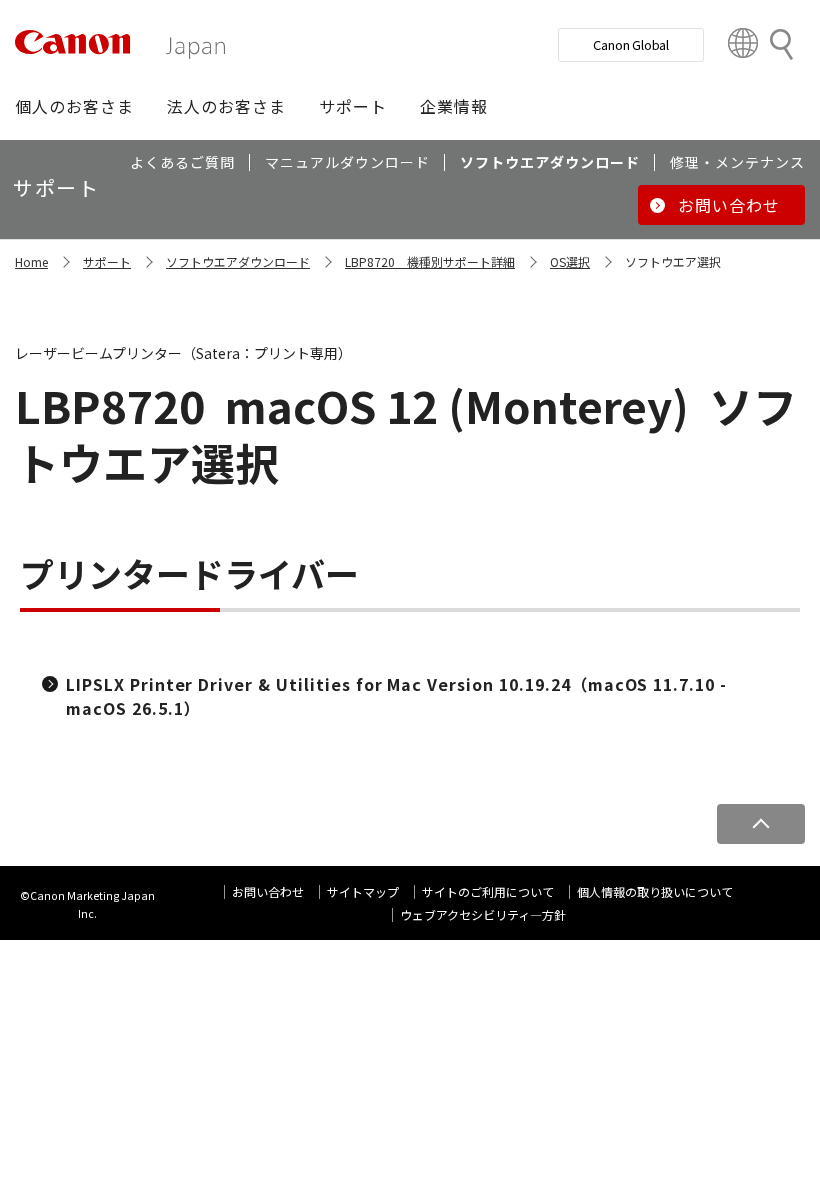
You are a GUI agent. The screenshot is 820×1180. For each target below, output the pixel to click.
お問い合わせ (268, 891)
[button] (74, 106)
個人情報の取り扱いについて (655, 891)
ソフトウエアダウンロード (238, 261)
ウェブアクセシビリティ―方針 (483, 914)
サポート (107, 261)
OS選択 (570, 261)
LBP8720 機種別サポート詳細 (430, 261)
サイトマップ (363, 891)
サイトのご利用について (488, 891)
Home (31, 261)
